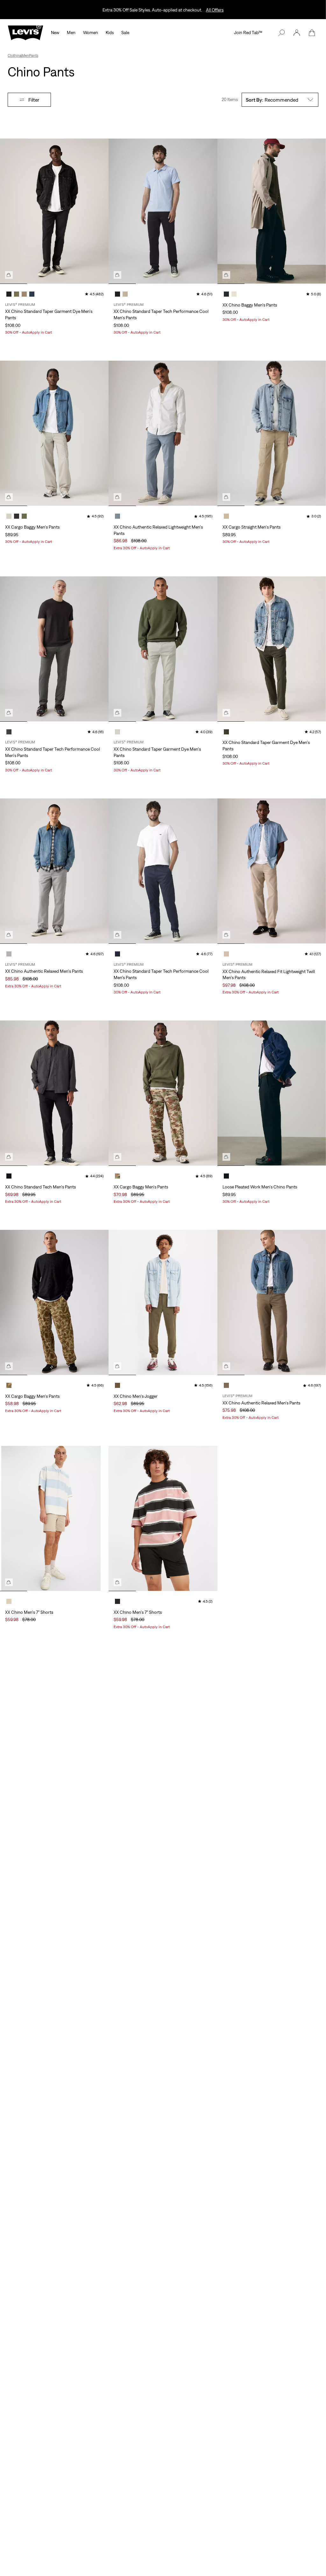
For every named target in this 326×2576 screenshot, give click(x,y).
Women (91, 32)
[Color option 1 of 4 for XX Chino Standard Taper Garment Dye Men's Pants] (9, 294)
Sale (125, 32)
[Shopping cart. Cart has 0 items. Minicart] (312, 33)
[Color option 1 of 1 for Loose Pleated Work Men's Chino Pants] (226, 1176)
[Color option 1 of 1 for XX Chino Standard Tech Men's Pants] (9, 1176)
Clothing (15, 55)
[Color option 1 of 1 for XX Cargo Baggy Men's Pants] (117, 1176)
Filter (34, 100)
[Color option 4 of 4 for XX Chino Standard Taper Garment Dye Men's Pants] (32, 294)
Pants (34, 55)
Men (71, 32)
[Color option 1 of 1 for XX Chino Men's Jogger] (117, 1385)
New (55, 32)
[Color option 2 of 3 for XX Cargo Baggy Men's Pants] (17, 516)
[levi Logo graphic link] (25, 32)
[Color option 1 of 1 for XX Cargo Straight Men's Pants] (226, 516)
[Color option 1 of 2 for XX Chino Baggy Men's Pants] (226, 294)
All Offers (215, 10)
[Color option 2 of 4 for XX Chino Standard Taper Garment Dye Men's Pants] (17, 294)
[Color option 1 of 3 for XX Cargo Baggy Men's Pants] (9, 516)
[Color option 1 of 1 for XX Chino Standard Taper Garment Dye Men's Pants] (117, 732)
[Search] (281, 33)
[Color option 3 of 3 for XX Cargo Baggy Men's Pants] (24, 516)
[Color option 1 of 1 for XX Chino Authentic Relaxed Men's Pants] (9, 954)
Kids (110, 32)
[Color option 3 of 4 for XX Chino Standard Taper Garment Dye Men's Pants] (24, 294)
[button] (297, 33)
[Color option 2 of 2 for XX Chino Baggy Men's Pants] (234, 294)
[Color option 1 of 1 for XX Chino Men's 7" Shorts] (9, 1601)
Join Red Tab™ (248, 32)
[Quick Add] (9, 275)
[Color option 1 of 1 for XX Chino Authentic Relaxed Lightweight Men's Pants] (117, 516)
